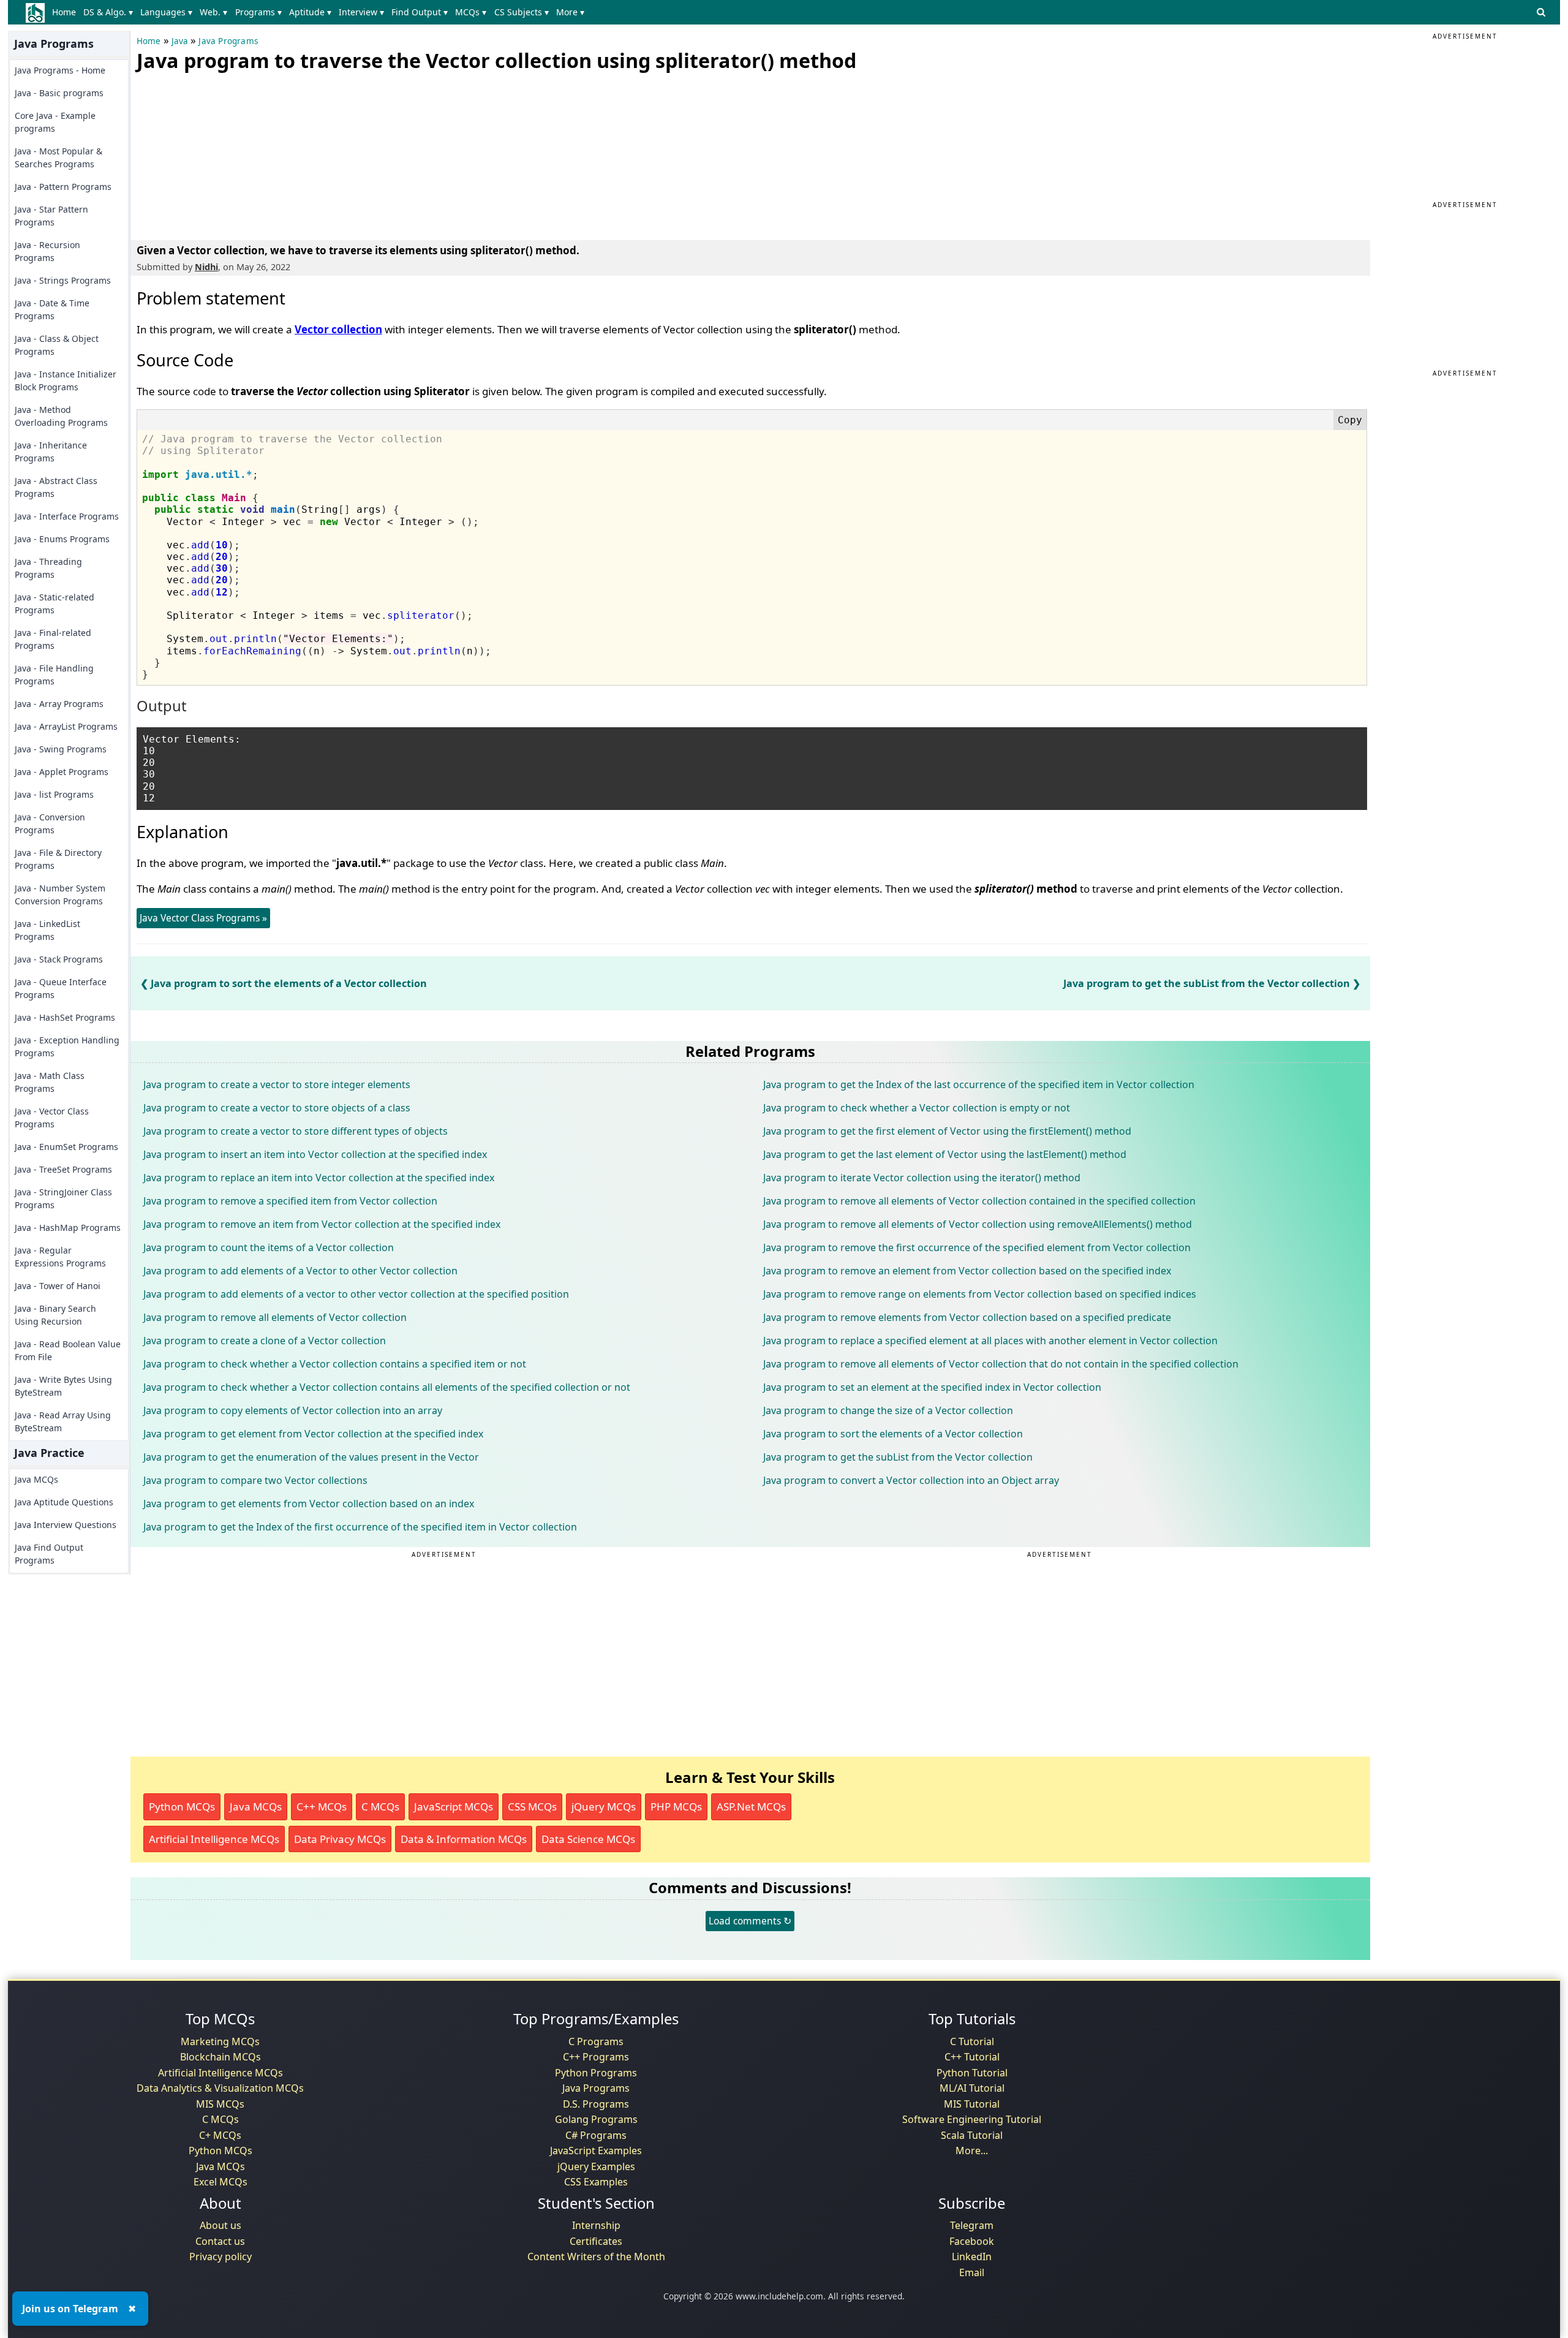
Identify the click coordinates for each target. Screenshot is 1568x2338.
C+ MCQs (220, 2135)
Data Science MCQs (588, 1839)
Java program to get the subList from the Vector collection (1207, 983)
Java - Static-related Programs (55, 603)
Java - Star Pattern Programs (51, 216)
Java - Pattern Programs (63, 187)
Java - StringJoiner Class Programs (63, 1198)
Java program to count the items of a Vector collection (269, 1247)
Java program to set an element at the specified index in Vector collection (932, 1387)
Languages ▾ (166, 12)
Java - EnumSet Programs (66, 1147)
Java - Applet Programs (62, 772)
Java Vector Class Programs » (203, 918)
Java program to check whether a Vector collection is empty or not (917, 1108)
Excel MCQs (221, 2182)
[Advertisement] (228, 153)
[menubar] (321, 12)
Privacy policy (221, 2257)
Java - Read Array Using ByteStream (63, 1421)
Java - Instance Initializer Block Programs (66, 380)
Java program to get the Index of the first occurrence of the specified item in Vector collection (360, 1527)
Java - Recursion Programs (47, 251)
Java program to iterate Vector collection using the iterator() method (922, 1178)
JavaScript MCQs (454, 1806)
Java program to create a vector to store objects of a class (277, 1108)
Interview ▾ (361, 12)
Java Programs (228, 41)
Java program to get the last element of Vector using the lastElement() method (945, 1154)
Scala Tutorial (972, 2135)
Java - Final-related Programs (53, 639)
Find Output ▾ (420, 12)
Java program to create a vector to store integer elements (277, 1084)
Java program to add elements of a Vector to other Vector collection (300, 1271)
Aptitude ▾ (310, 12)
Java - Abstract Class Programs (56, 487)
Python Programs (596, 2073)
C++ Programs (596, 2057)
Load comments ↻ (750, 1921)
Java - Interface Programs (67, 516)
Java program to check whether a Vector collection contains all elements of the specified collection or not (387, 1387)
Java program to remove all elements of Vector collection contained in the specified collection (979, 1201)
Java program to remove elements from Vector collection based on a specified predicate (967, 1317)
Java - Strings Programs (63, 280)
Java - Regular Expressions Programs (60, 1257)
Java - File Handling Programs (54, 675)
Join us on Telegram (70, 2309)
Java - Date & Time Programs (52, 309)
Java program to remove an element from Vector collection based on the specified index (967, 1271)
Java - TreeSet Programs (63, 1169)
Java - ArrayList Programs (66, 726)
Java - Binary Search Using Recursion (55, 1315)
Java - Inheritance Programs (51, 452)
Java (180, 41)
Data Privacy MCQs (340, 1839)
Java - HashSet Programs (65, 1017)
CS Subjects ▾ (522, 12)
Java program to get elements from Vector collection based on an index (309, 1504)
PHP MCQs (676, 1806)
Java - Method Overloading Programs (61, 416)
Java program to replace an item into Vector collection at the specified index (319, 1178)
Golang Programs (596, 2119)
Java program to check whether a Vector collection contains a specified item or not (335, 1364)
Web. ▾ (213, 12)
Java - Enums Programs (62, 539)
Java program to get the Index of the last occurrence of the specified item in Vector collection (979, 1084)
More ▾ (570, 12)
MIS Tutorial (972, 2104)
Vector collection (338, 329)
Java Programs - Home (60, 70)
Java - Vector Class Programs (52, 1118)
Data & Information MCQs (464, 1839)
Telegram (972, 2225)
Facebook (972, 2241)
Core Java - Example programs (55, 122)
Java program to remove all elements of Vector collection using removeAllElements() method (978, 1224)
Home (64, 12)
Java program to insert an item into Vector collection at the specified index (315, 1154)
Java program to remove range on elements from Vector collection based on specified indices (980, 1294)
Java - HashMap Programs (68, 1228)
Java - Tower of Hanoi (58, 1286)
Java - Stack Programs (59, 959)
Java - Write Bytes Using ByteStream (63, 1386)
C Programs (596, 2041)
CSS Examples (596, 2182)
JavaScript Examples (596, 2151)
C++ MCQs (322, 1806)
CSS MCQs (532, 1806)
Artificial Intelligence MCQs (214, 1839)
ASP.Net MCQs (751, 1806)
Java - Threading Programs (48, 568)
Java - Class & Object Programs (57, 345)
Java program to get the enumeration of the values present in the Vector (311, 1457)
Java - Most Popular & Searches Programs (58, 157)
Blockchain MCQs (221, 2057)
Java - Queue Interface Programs (61, 988)
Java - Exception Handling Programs (67, 1046)
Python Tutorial (972, 2073)
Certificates (596, 2241)
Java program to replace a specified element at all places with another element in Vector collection (990, 1341)
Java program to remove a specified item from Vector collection (290, 1201)
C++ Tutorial (972, 2057)
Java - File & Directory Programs (58, 859)
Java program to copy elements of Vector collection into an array (293, 1410)
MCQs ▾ (471, 12)
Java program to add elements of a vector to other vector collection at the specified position (356, 1294)
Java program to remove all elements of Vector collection (275, 1317)
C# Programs (596, 2135)
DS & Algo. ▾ (108, 12)
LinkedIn (972, 2257)
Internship (596, 2225)
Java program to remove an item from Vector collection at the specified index (322, 1224)
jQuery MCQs (604, 1806)
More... (972, 2151)
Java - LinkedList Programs (47, 930)
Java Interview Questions (66, 1525)
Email (972, 2272)
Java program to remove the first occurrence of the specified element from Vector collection (977, 1247)
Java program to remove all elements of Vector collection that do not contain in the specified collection (1001, 1364)
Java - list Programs (54, 794)
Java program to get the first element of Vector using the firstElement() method (947, 1131)
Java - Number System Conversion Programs (60, 895)
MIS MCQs (220, 2104)
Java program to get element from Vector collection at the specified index (313, 1434)
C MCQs (380, 1806)
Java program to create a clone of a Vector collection (265, 1341)
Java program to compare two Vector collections (255, 1480)
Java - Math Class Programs (50, 1082)
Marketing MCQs (220, 2041)
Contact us (220, 2241)
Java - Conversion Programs (50, 823)
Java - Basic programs (59, 93)
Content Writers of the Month (596, 2257)
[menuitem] (66, 12)
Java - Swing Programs (61, 749)
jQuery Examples (596, 2166)
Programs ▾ (258, 12)
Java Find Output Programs (49, 1554)
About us (221, 2225)
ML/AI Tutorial (972, 2088)
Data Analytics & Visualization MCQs (220, 2088)
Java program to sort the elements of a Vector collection (289, 983)
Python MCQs (182, 1806)
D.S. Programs (596, 2104)
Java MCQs (36, 1479)
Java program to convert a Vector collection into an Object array (911, 1480)
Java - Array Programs (59, 704)
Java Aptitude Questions (64, 1502)
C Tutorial (972, 2041)
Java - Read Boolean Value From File (68, 1350)
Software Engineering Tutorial (972, 2119)
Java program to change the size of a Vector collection (888, 1410)
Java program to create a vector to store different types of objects (296, 1131)
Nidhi (206, 267)
